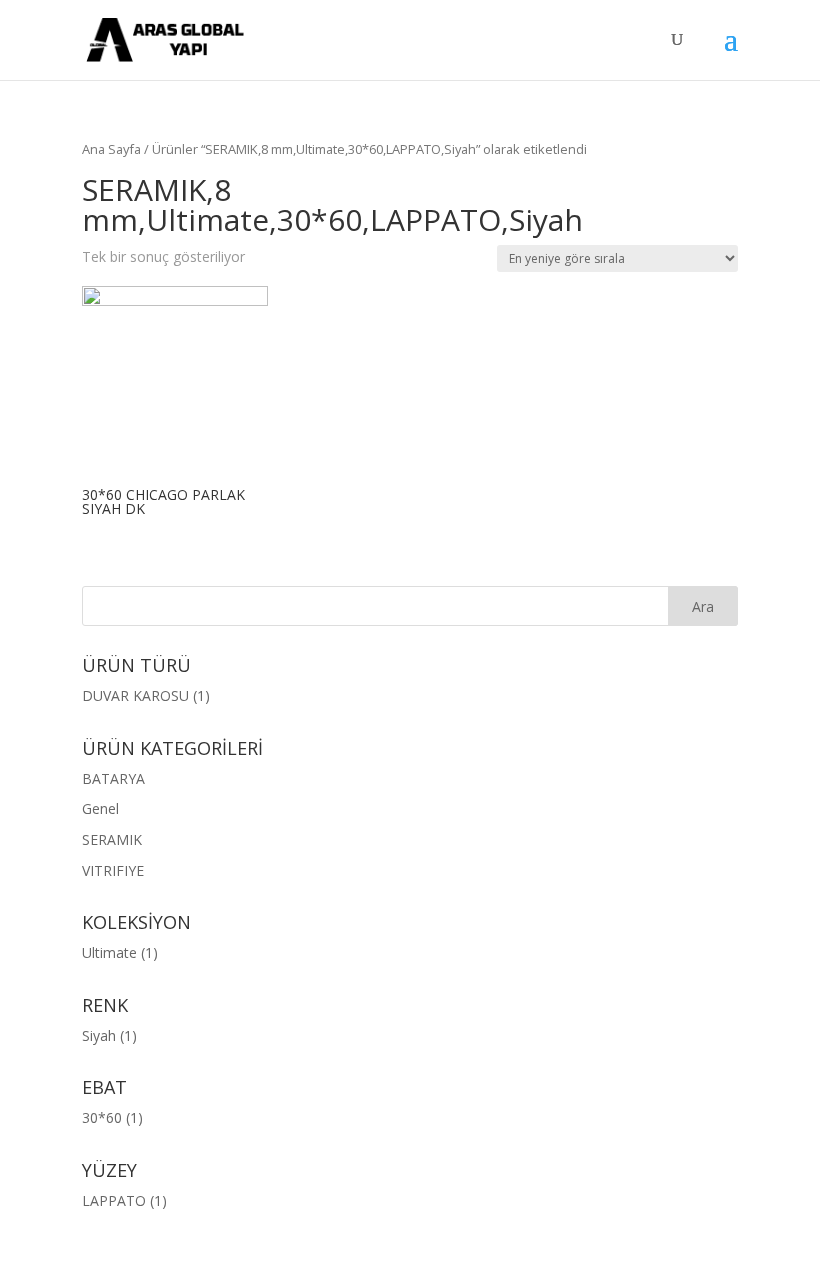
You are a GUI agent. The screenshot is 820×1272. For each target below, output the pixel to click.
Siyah (99, 1035)
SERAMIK (112, 839)
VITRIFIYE (113, 870)
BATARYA (113, 778)
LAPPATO (114, 1200)
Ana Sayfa (111, 149)
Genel (100, 808)
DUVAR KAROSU (135, 695)
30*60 (102, 1117)
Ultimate (109, 952)
